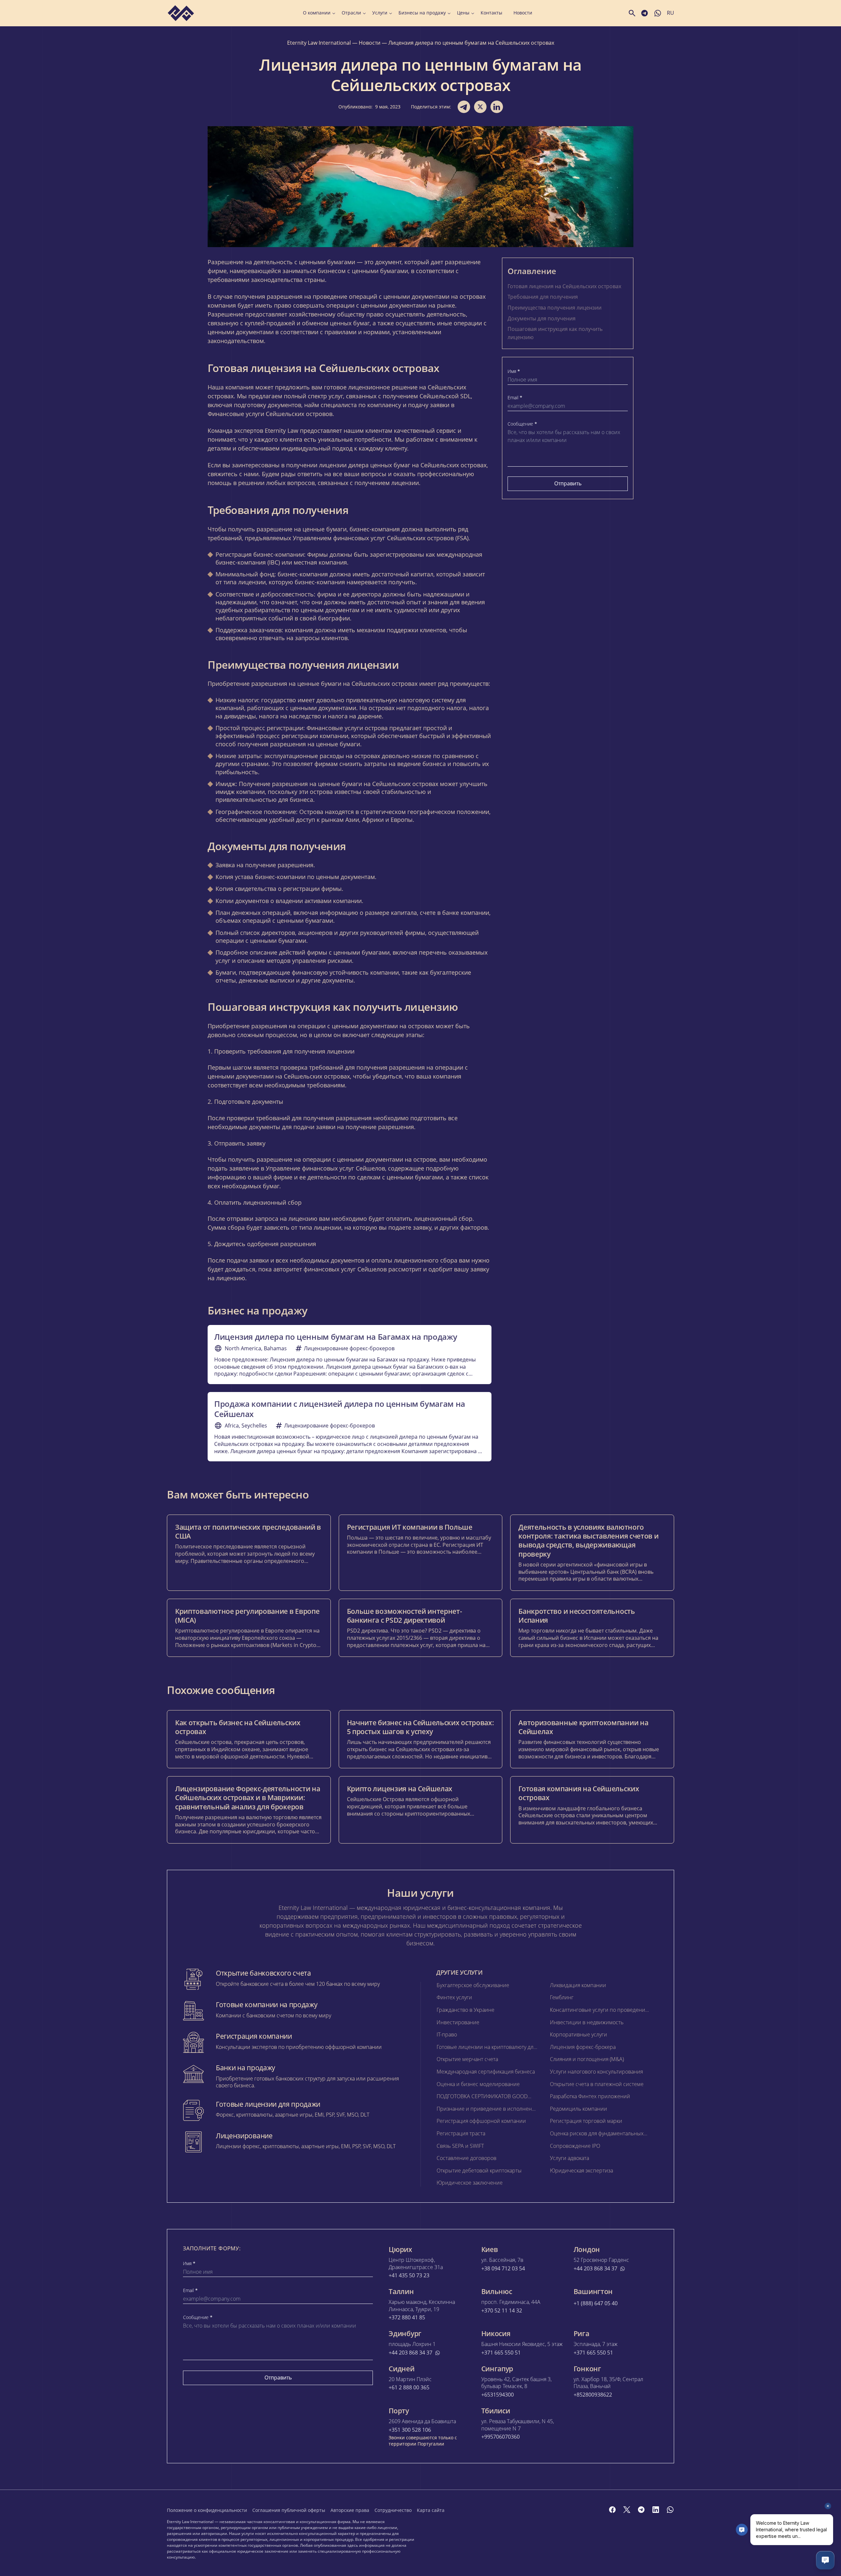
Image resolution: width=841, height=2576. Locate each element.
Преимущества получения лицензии (555, 308)
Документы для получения (542, 318)
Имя (514, 371)
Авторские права (350, 2510)
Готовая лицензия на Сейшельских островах (564, 286)
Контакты (491, 13)
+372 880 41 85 (407, 2318)
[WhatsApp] (670, 2510)
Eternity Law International (319, 43)
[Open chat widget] (825, 2560)
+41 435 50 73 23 (409, 2275)
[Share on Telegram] (464, 107)
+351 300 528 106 (410, 2430)
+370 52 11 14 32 (502, 2311)
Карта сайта (431, 2510)
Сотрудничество (393, 2510)
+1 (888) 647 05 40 (596, 2303)
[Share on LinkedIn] (497, 107)
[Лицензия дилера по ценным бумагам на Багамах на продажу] (350, 1355)
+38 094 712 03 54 (503, 2269)
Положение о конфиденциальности (207, 2510)
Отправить (568, 483)
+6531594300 (498, 2395)
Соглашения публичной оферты (289, 2510)
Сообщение (522, 424)
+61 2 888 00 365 (409, 2388)
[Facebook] (612, 2510)
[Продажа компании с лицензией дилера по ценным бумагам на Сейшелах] (350, 1427)
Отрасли (351, 13)
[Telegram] (641, 2510)
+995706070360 (500, 2437)
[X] (627, 2510)
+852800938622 (593, 2395)
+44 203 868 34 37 (595, 2269)
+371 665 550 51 (501, 2353)
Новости (523, 13)
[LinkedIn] (656, 2510)
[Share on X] (480, 107)
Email (515, 398)
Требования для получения (543, 297)
